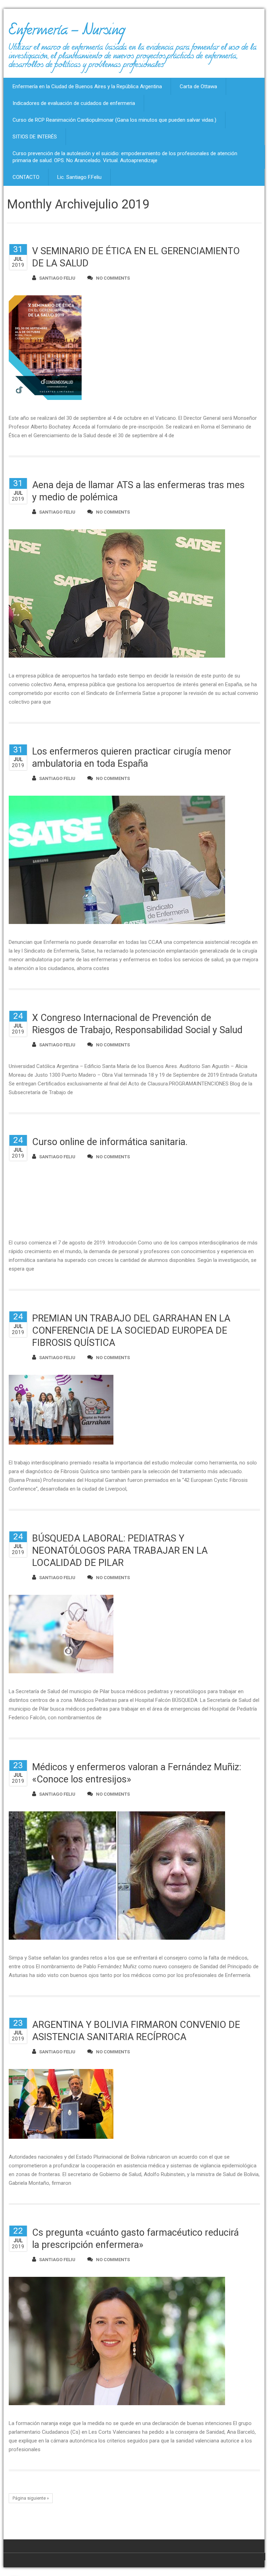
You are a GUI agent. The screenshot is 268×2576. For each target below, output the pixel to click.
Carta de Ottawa (198, 86)
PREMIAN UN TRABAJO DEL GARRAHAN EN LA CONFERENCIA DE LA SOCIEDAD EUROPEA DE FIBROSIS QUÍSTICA (131, 1331)
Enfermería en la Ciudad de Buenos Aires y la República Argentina (87, 86)
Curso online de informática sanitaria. (110, 1142)
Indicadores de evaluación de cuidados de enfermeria (74, 103)
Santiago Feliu (57, 278)
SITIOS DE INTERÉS (35, 137)
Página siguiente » (31, 2498)
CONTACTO (26, 177)
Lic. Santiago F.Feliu (79, 177)
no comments (113, 278)
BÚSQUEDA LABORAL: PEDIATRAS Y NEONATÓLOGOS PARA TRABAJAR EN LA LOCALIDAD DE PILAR (120, 1551)
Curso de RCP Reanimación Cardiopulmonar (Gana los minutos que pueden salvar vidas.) (114, 120)
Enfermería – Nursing (67, 33)
